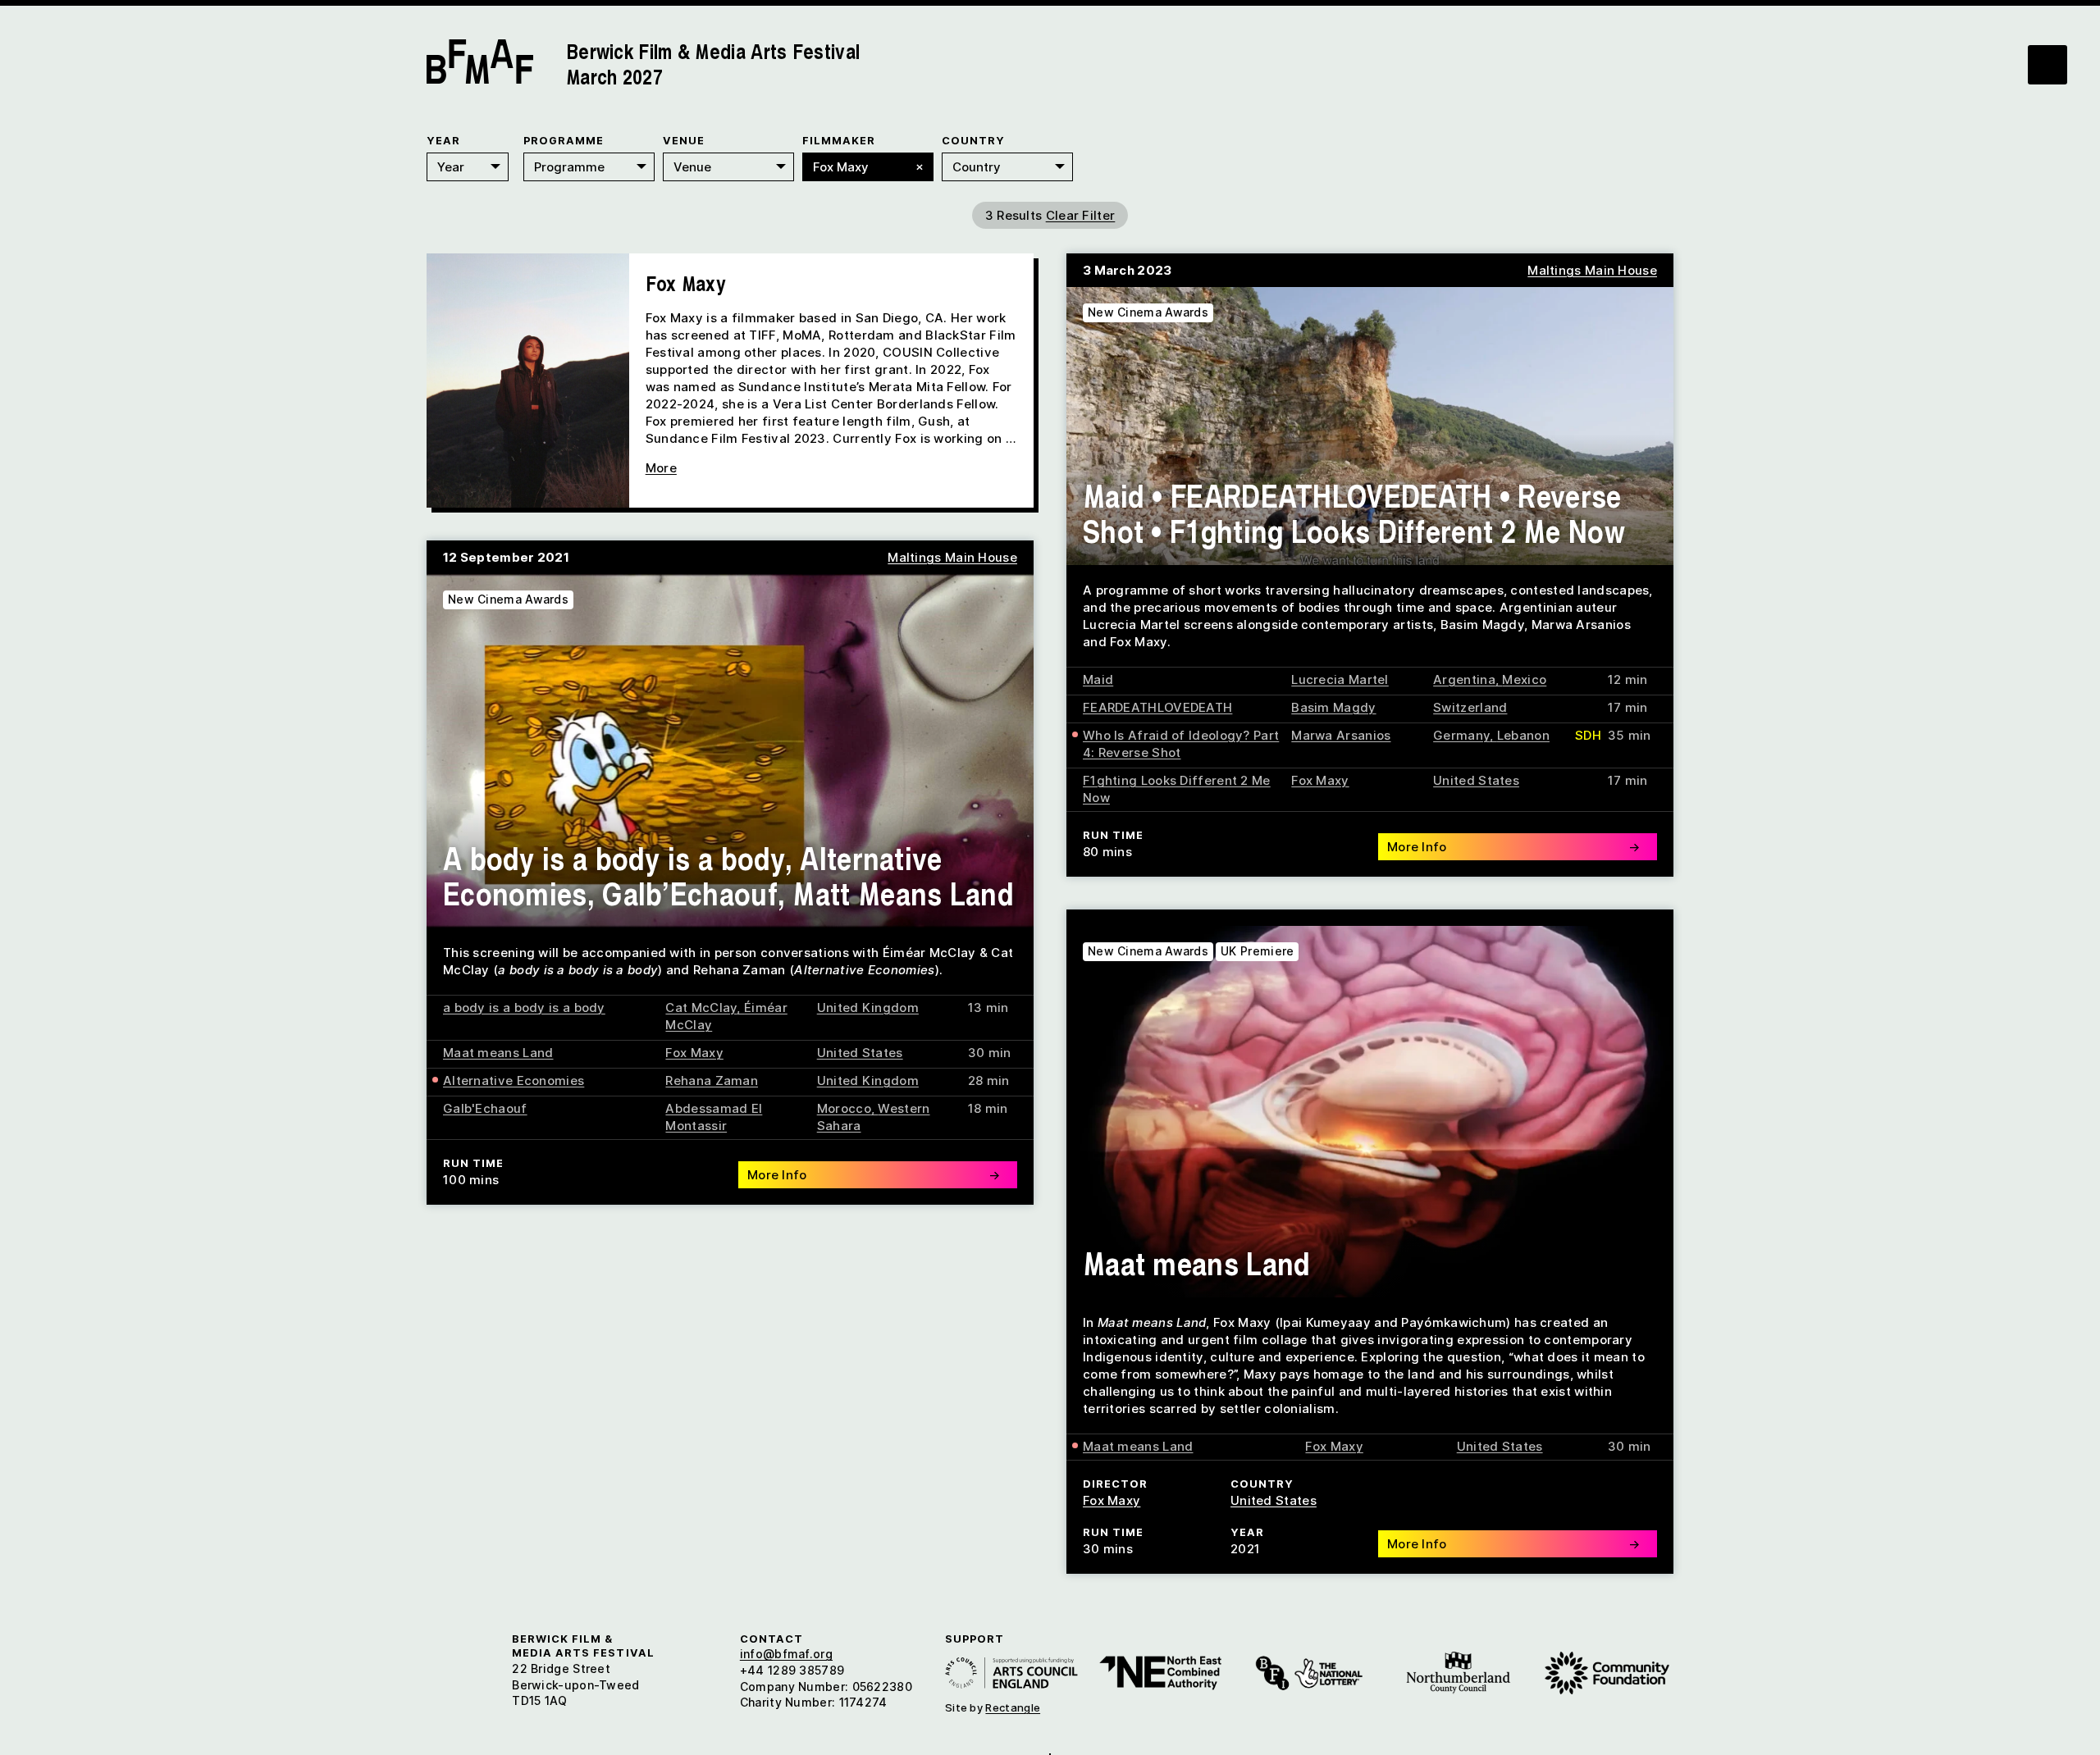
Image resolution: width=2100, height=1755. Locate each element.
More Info (1513, 847)
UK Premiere (1257, 951)
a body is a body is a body (524, 1007)
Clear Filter (1081, 215)
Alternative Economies (514, 1080)
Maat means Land (498, 1053)
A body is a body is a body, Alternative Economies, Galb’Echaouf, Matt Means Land (728, 875)
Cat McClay (701, 1007)
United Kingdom (868, 1007)
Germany (1461, 735)
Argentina (1464, 679)
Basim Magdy (1333, 707)
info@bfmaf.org (786, 1654)
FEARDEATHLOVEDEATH (1157, 707)
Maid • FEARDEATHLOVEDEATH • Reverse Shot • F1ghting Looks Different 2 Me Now (1354, 513)
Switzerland (1470, 707)
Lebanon (1523, 735)
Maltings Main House (1592, 270)
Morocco (844, 1108)
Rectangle (1013, 1707)
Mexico (1524, 679)
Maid (1098, 679)
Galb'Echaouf (485, 1108)
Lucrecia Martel (1340, 679)
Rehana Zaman (712, 1080)
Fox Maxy (1320, 780)
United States (1476, 780)
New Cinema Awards (1148, 312)
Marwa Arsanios (1341, 735)
